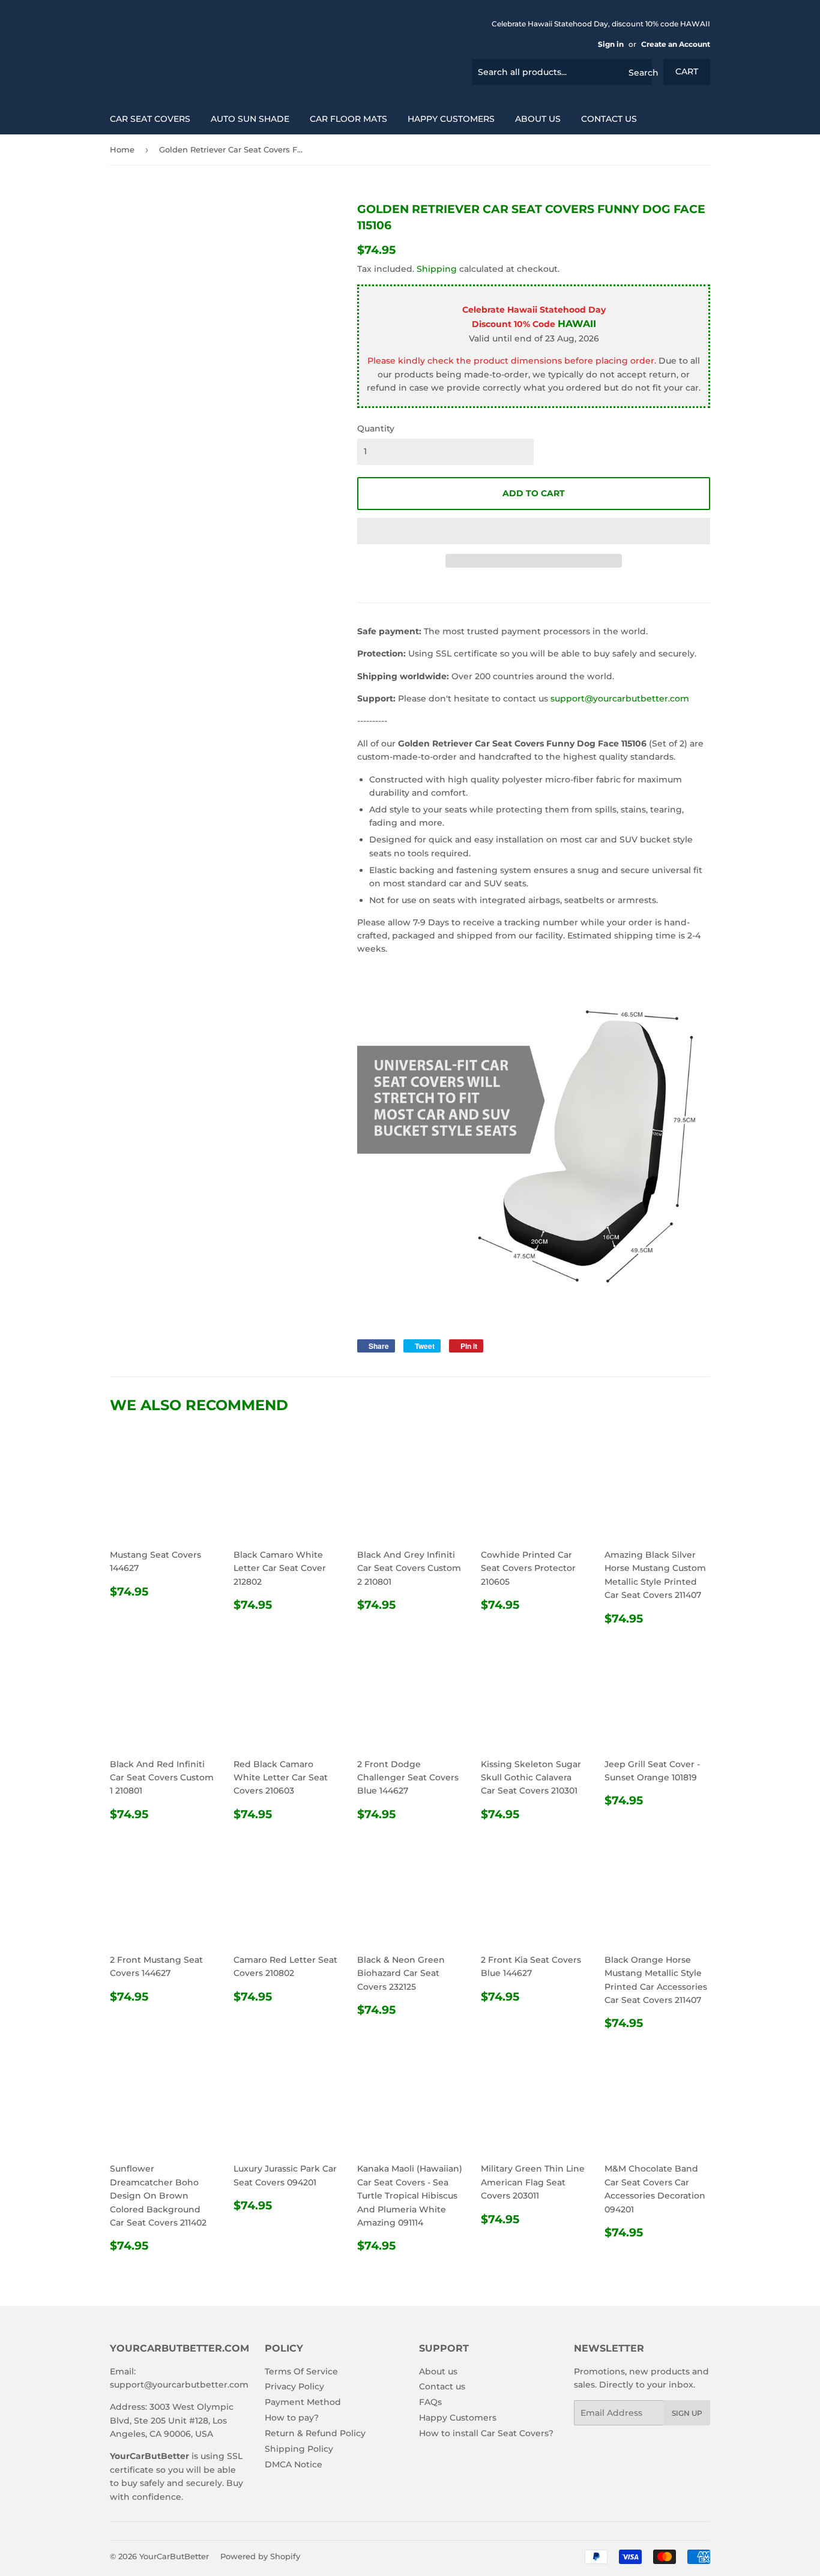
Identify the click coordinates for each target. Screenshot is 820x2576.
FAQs (430, 2402)
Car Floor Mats (348, 119)
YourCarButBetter (174, 2556)
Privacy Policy (294, 2386)
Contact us (609, 119)
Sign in (611, 44)
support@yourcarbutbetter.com (620, 698)
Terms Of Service (301, 2371)
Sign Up (687, 2413)
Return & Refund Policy (315, 2433)
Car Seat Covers (150, 119)
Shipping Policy (299, 2449)
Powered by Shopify (260, 2556)
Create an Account (676, 44)
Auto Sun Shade (250, 119)
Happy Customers (451, 119)
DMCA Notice (294, 2464)
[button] (534, 531)
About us (538, 119)
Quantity (376, 428)
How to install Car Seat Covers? (486, 2433)
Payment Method (303, 2402)
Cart (687, 71)
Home (122, 149)
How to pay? (292, 2418)
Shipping (437, 269)
